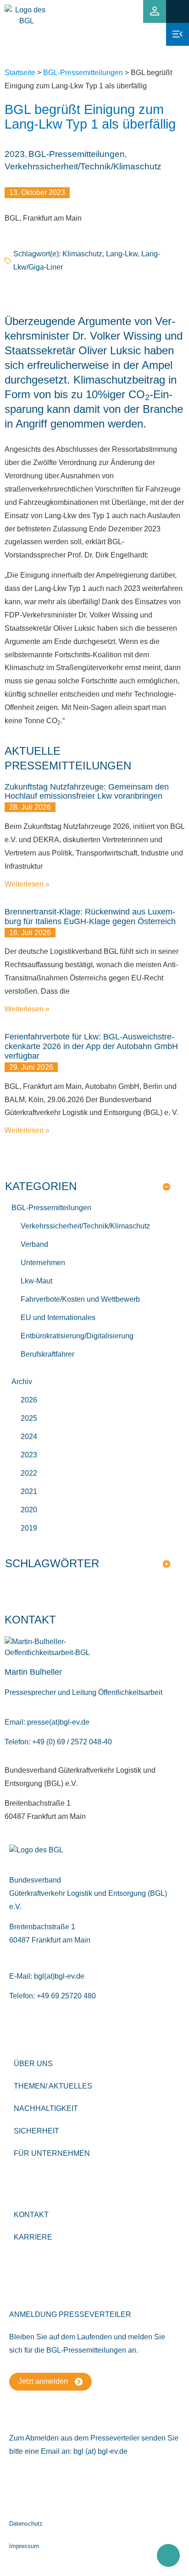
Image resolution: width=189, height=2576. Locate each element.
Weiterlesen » (27, 884)
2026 (29, 1400)
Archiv (22, 1382)
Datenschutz (26, 2524)
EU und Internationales (58, 1318)
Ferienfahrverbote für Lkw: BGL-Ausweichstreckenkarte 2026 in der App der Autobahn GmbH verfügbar (91, 1046)
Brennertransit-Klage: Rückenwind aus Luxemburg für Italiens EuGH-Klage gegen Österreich (90, 917)
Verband (34, 1244)
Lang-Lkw (122, 254)
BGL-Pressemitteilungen (83, 73)
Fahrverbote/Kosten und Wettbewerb (80, 1299)
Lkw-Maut (36, 1281)
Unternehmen (43, 1263)
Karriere (33, 2237)
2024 (29, 1437)
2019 (29, 1528)
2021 (29, 1491)
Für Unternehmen (52, 2153)
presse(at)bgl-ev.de (58, 1722)
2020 (29, 1510)
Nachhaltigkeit (46, 2108)
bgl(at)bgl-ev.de (59, 1976)
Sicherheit (36, 2131)
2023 (15, 154)
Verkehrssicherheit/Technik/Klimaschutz (83, 166)
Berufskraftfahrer (47, 1354)
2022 (29, 1473)
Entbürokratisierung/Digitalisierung (77, 1336)
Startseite (20, 73)
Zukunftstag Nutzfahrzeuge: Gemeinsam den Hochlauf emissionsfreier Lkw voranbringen (87, 792)
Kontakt (31, 2215)
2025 (29, 1418)
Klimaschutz (82, 254)
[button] (177, 11)
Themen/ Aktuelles (53, 2086)
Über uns (33, 2064)
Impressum (24, 2546)
